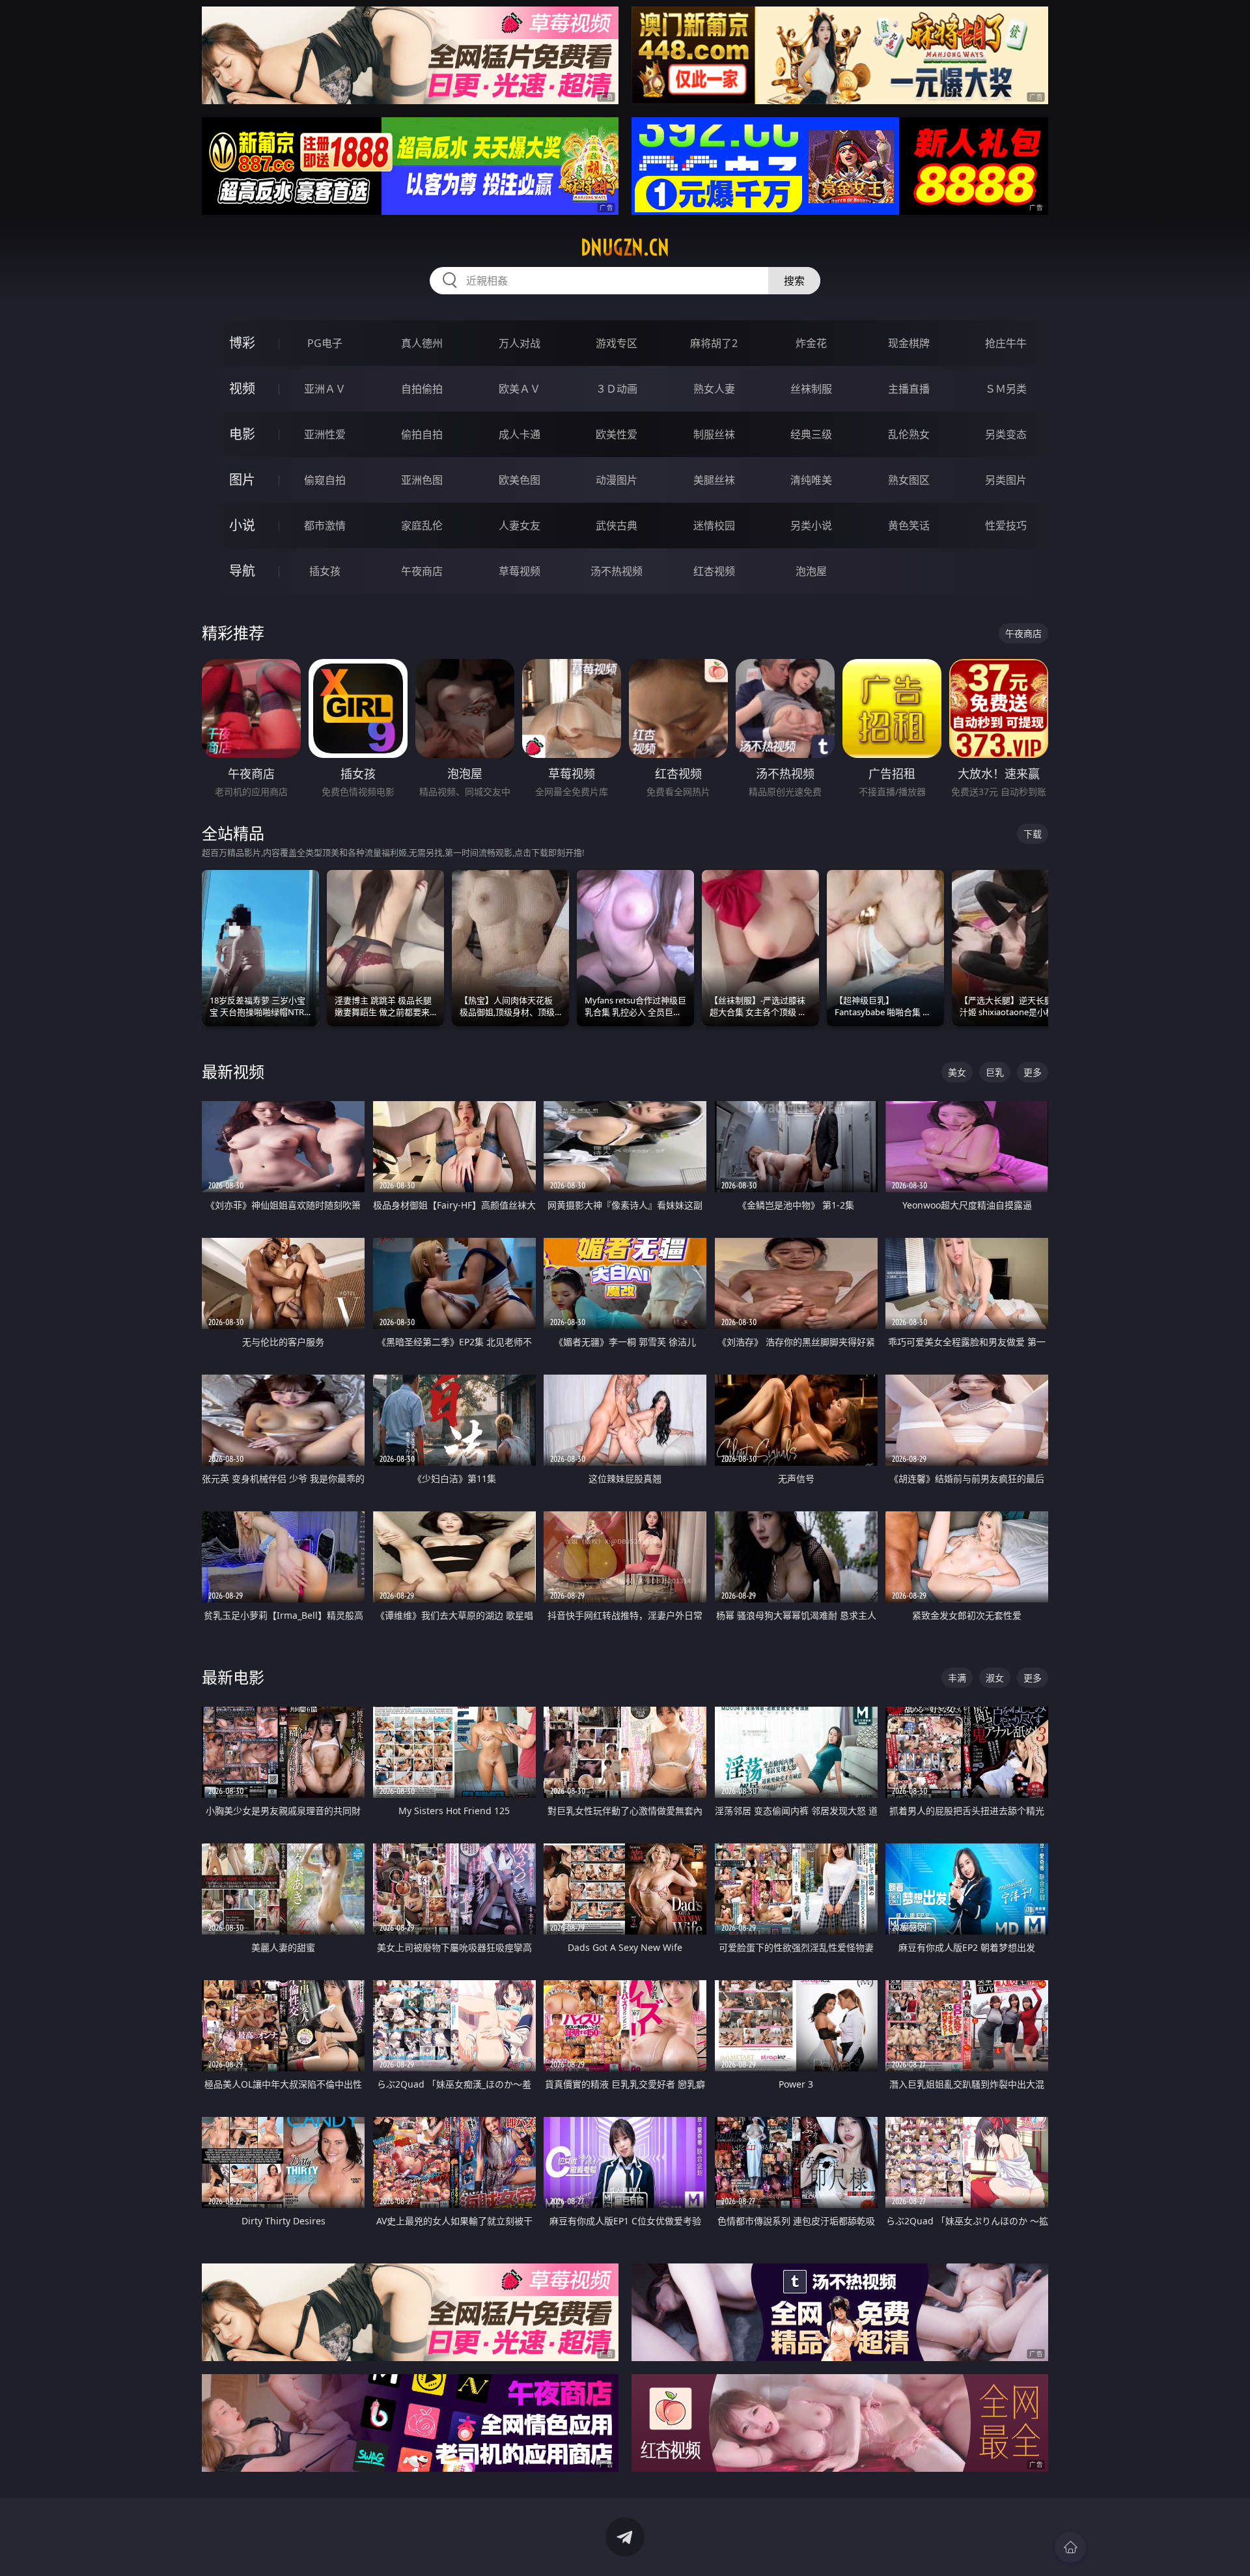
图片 (242, 480)
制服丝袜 (714, 434)
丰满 (957, 1678)
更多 (1033, 1072)
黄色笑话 (909, 525)
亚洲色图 (422, 480)
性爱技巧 (1006, 525)
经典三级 (811, 434)
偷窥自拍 (325, 480)
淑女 (995, 1678)
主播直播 (909, 389)
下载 (1033, 834)
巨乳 (995, 1072)
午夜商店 (422, 571)
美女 (957, 1072)
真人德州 (422, 343)
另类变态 (1006, 434)
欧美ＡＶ (520, 389)
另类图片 (1006, 480)
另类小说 (811, 525)
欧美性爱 (617, 434)
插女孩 (325, 571)
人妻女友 (520, 525)
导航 (242, 571)
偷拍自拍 (422, 434)
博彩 (242, 343)
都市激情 (325, 525)
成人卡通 (520, 434)
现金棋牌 (909, 343)
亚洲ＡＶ (325, 389)
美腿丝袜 (714, 480)
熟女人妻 (714, 389)
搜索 (794, 281)
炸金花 (811, 343)
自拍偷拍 (422, 389)
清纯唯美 (811, 480)
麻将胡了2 (714, 343)
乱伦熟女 (909, 434)
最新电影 (233, 1677)
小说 (242, 525)
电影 (242, 434)
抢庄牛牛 (1006, 343)
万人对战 (520, 343)
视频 (242, 388)
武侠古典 (617, 525)
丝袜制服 (811, 389)
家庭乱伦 (422, 525)
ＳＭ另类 (1006, 389)
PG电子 (325, 343)
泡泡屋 (811, 571)
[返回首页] (1070, 2547)
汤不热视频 (617, 571)
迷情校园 (714, 525)
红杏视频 (714, 571)
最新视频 (233, 1071)
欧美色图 (520, 480)
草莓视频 (520, 571)
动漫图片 (617, 480)
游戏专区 (617, 343)
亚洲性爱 (325, 434)
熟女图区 (909, 480)
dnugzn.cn (625, 247)
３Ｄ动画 (617, 389)
